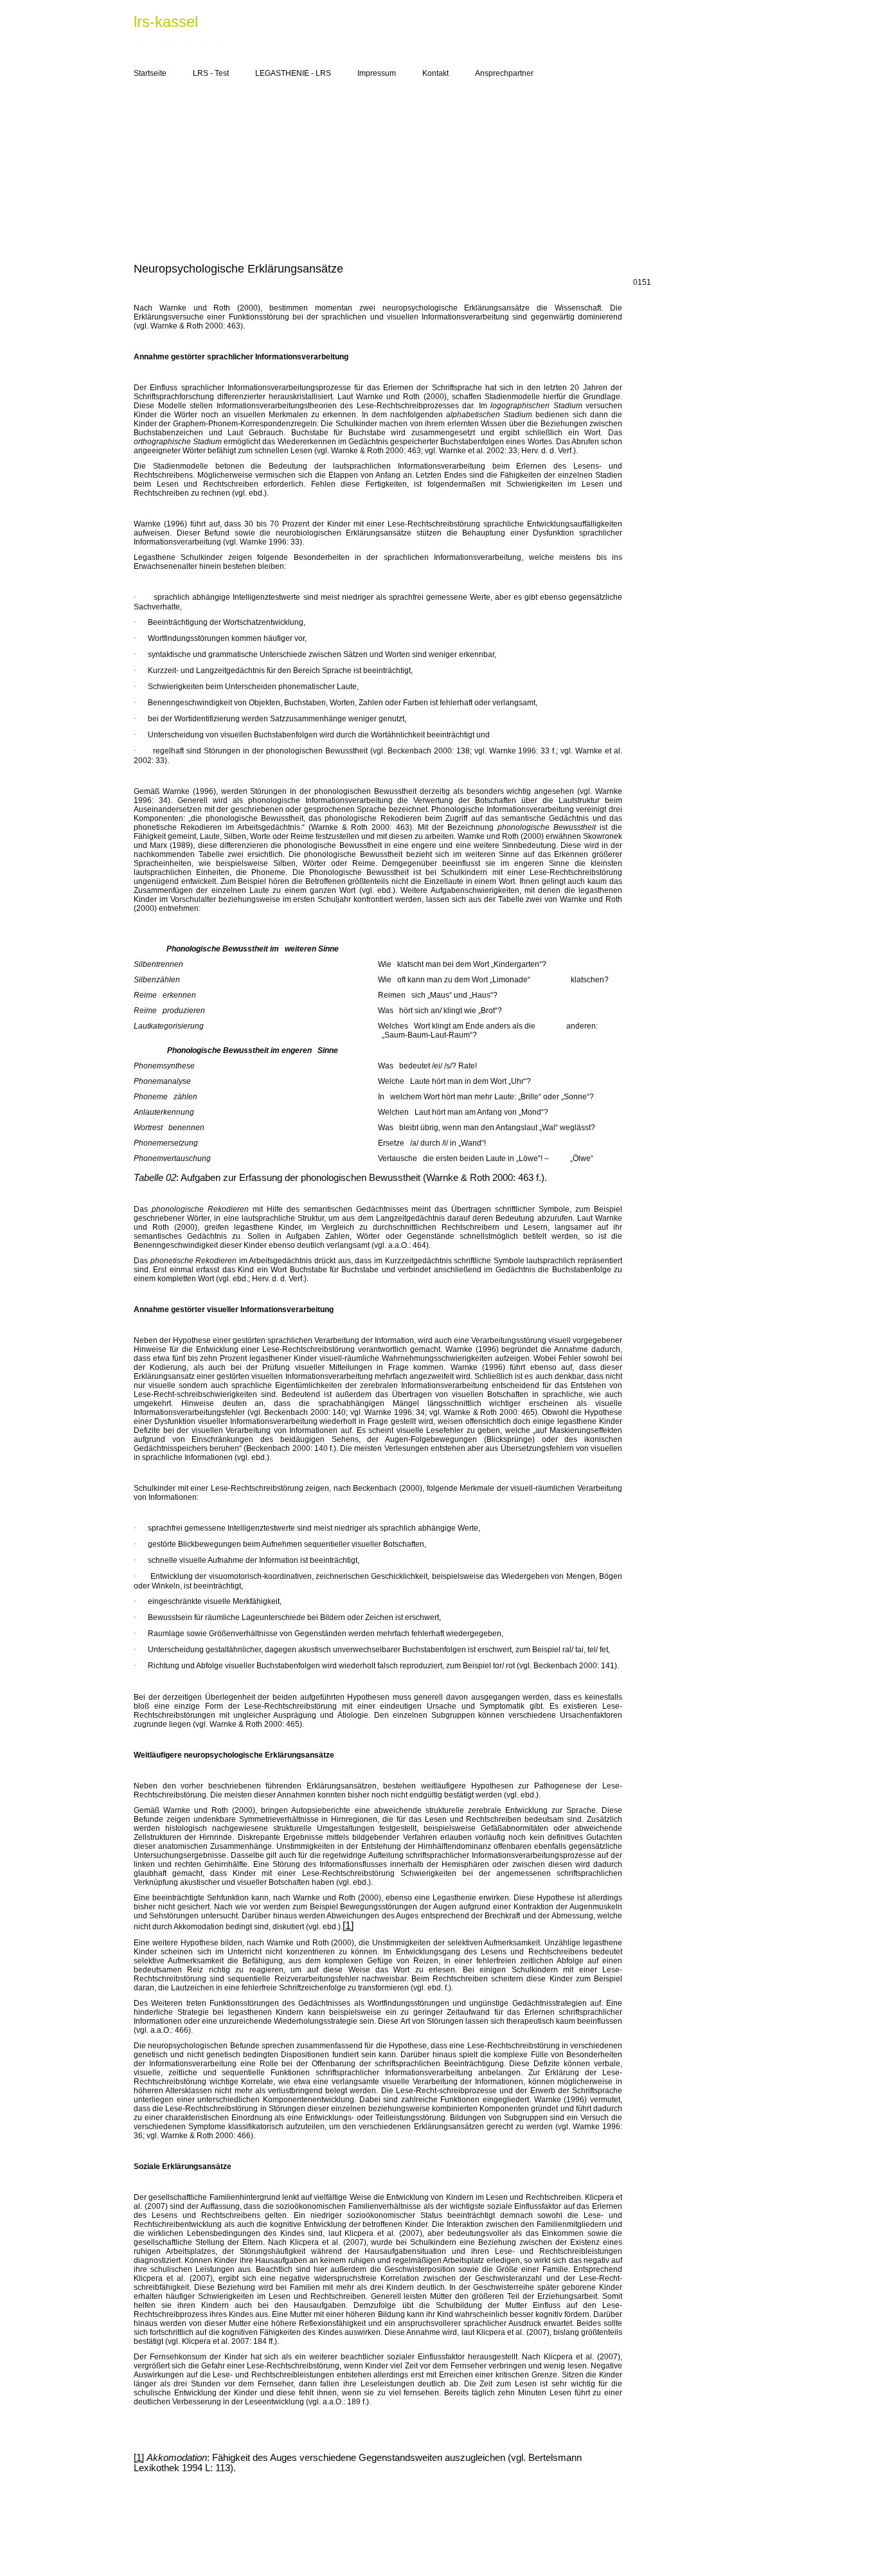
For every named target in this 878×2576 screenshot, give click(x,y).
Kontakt (435, 73)
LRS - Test (211, 73)
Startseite (150, 73)
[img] (439, 168)
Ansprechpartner (504, 73)
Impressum (377, 73)
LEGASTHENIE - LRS (293, 73)
